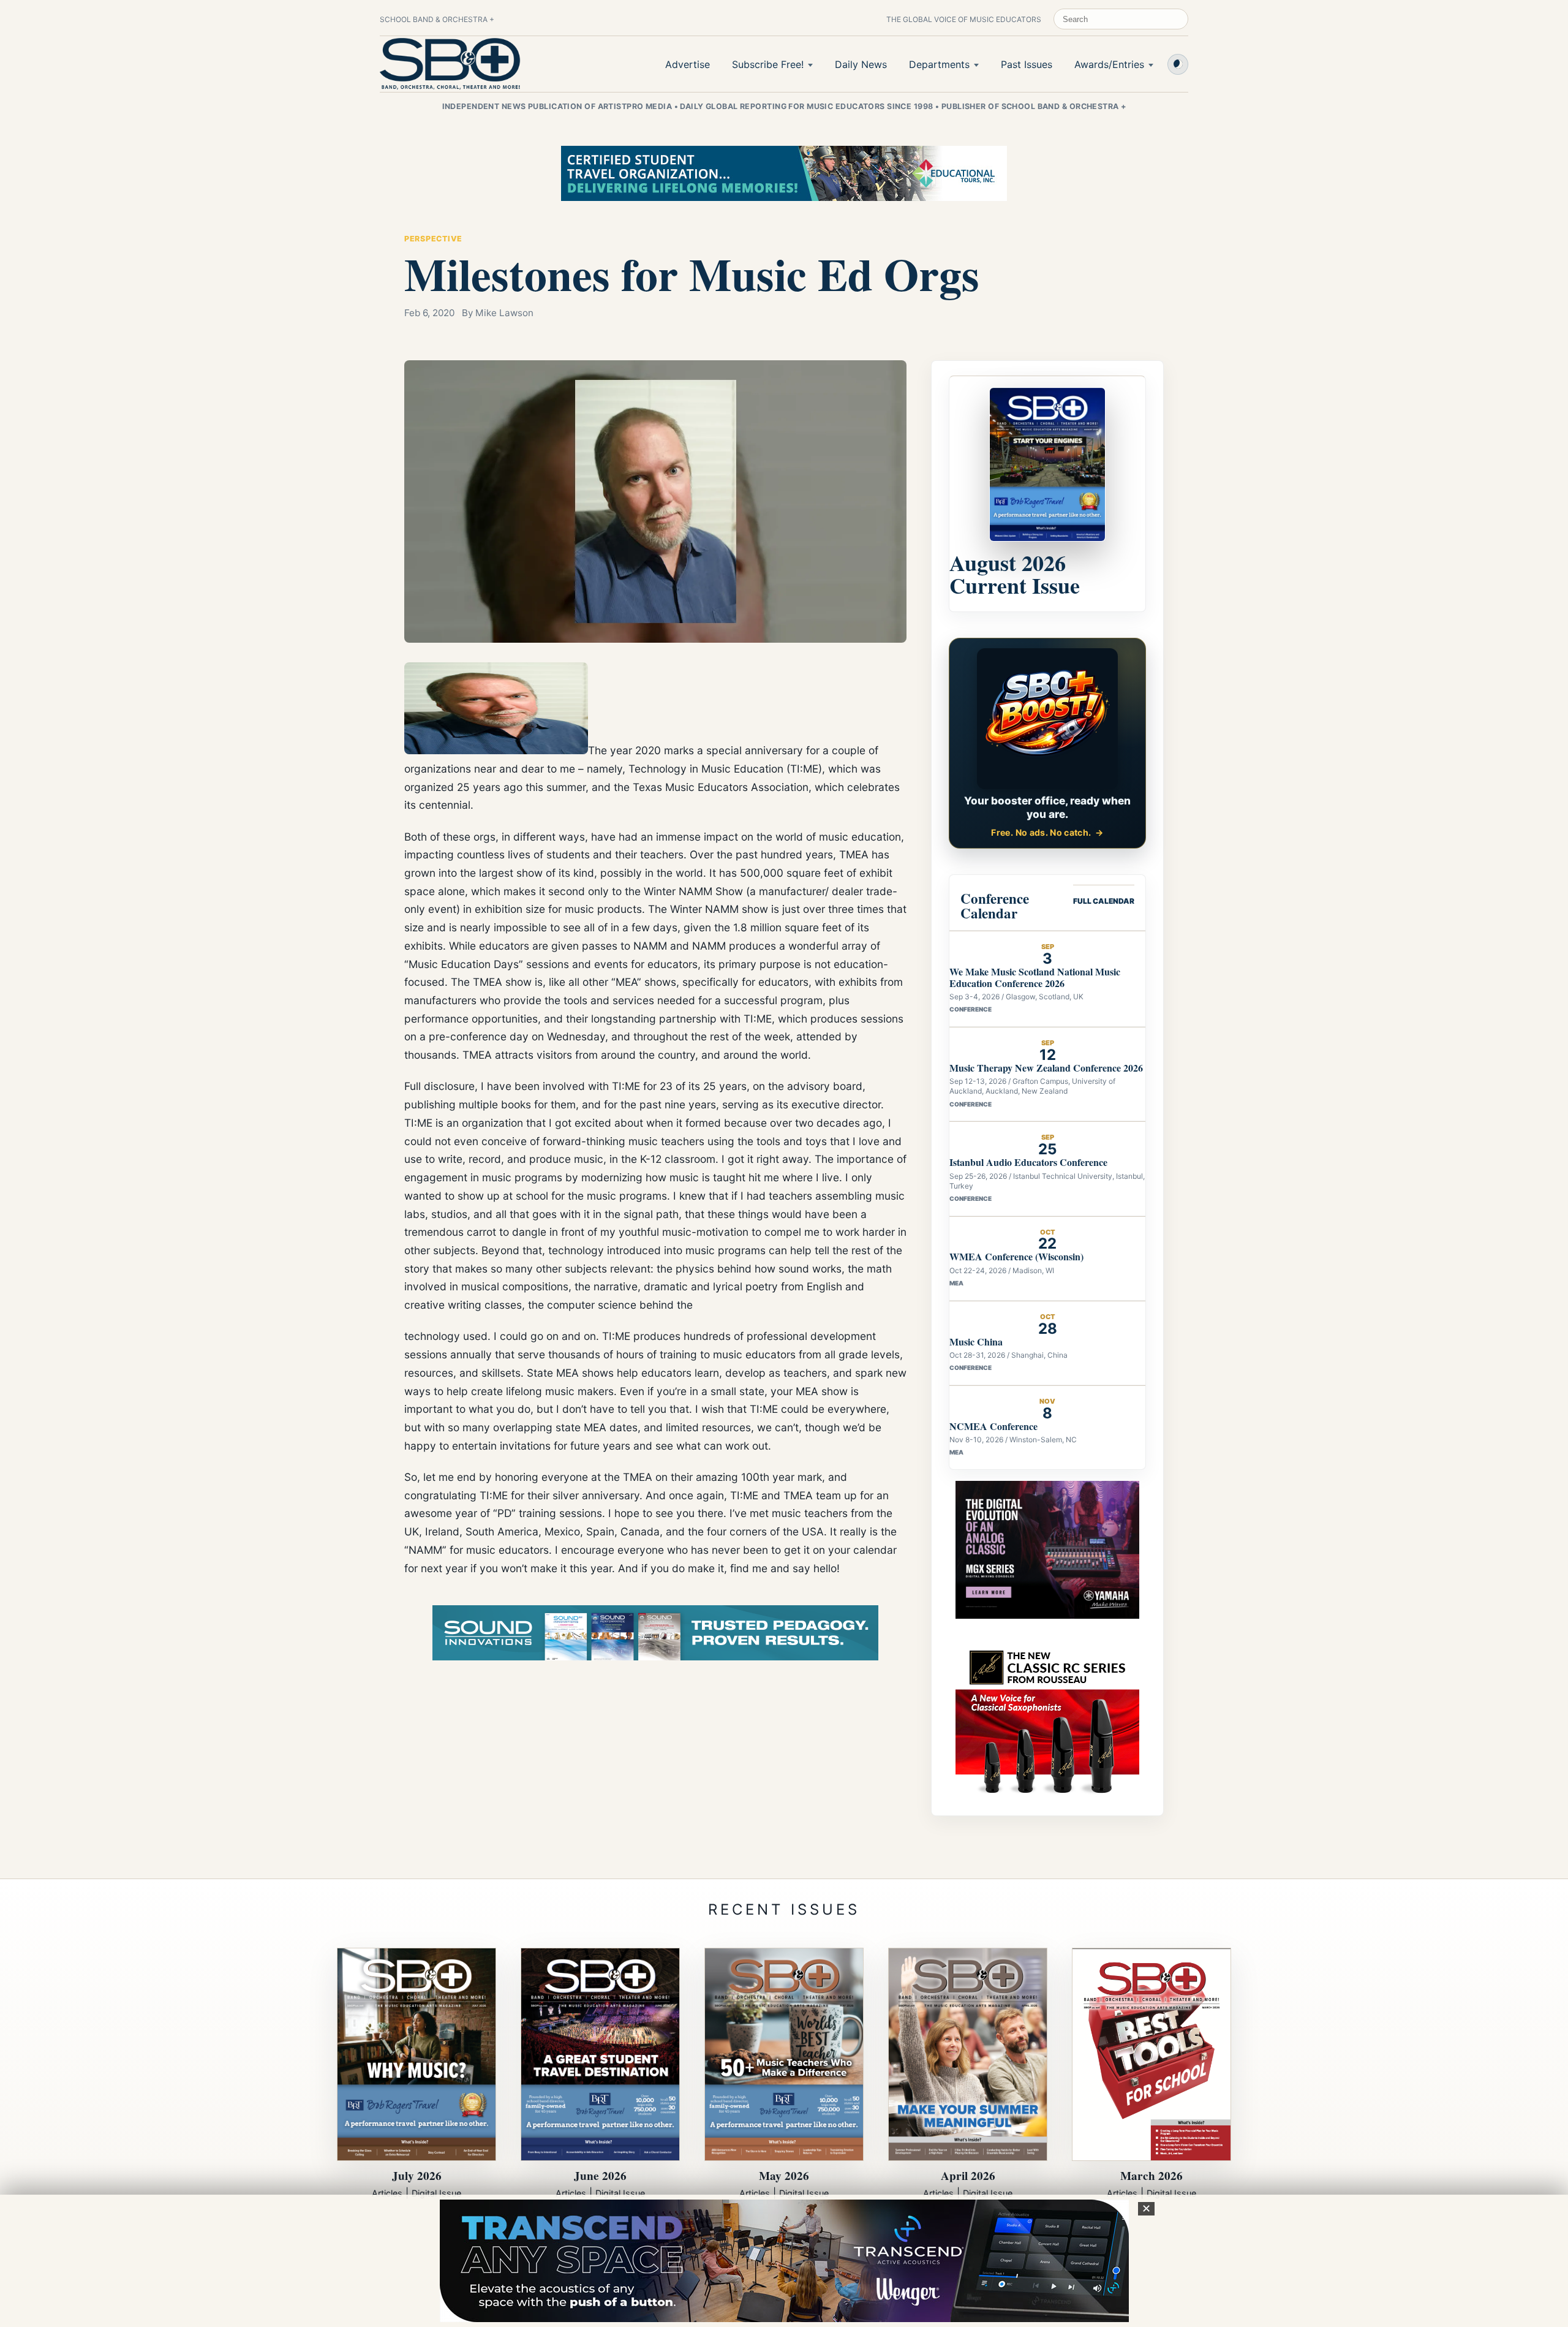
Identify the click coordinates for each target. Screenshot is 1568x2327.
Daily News (861, 64)
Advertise (688, 64)
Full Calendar (1104, 901)
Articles (387, 2193)
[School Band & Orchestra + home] (450, 64)
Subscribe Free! (768, 64)
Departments (939, 64)
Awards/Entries (1109, 64)
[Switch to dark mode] (1178, 64)
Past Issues (1027, 64)
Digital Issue (436, 2193)
